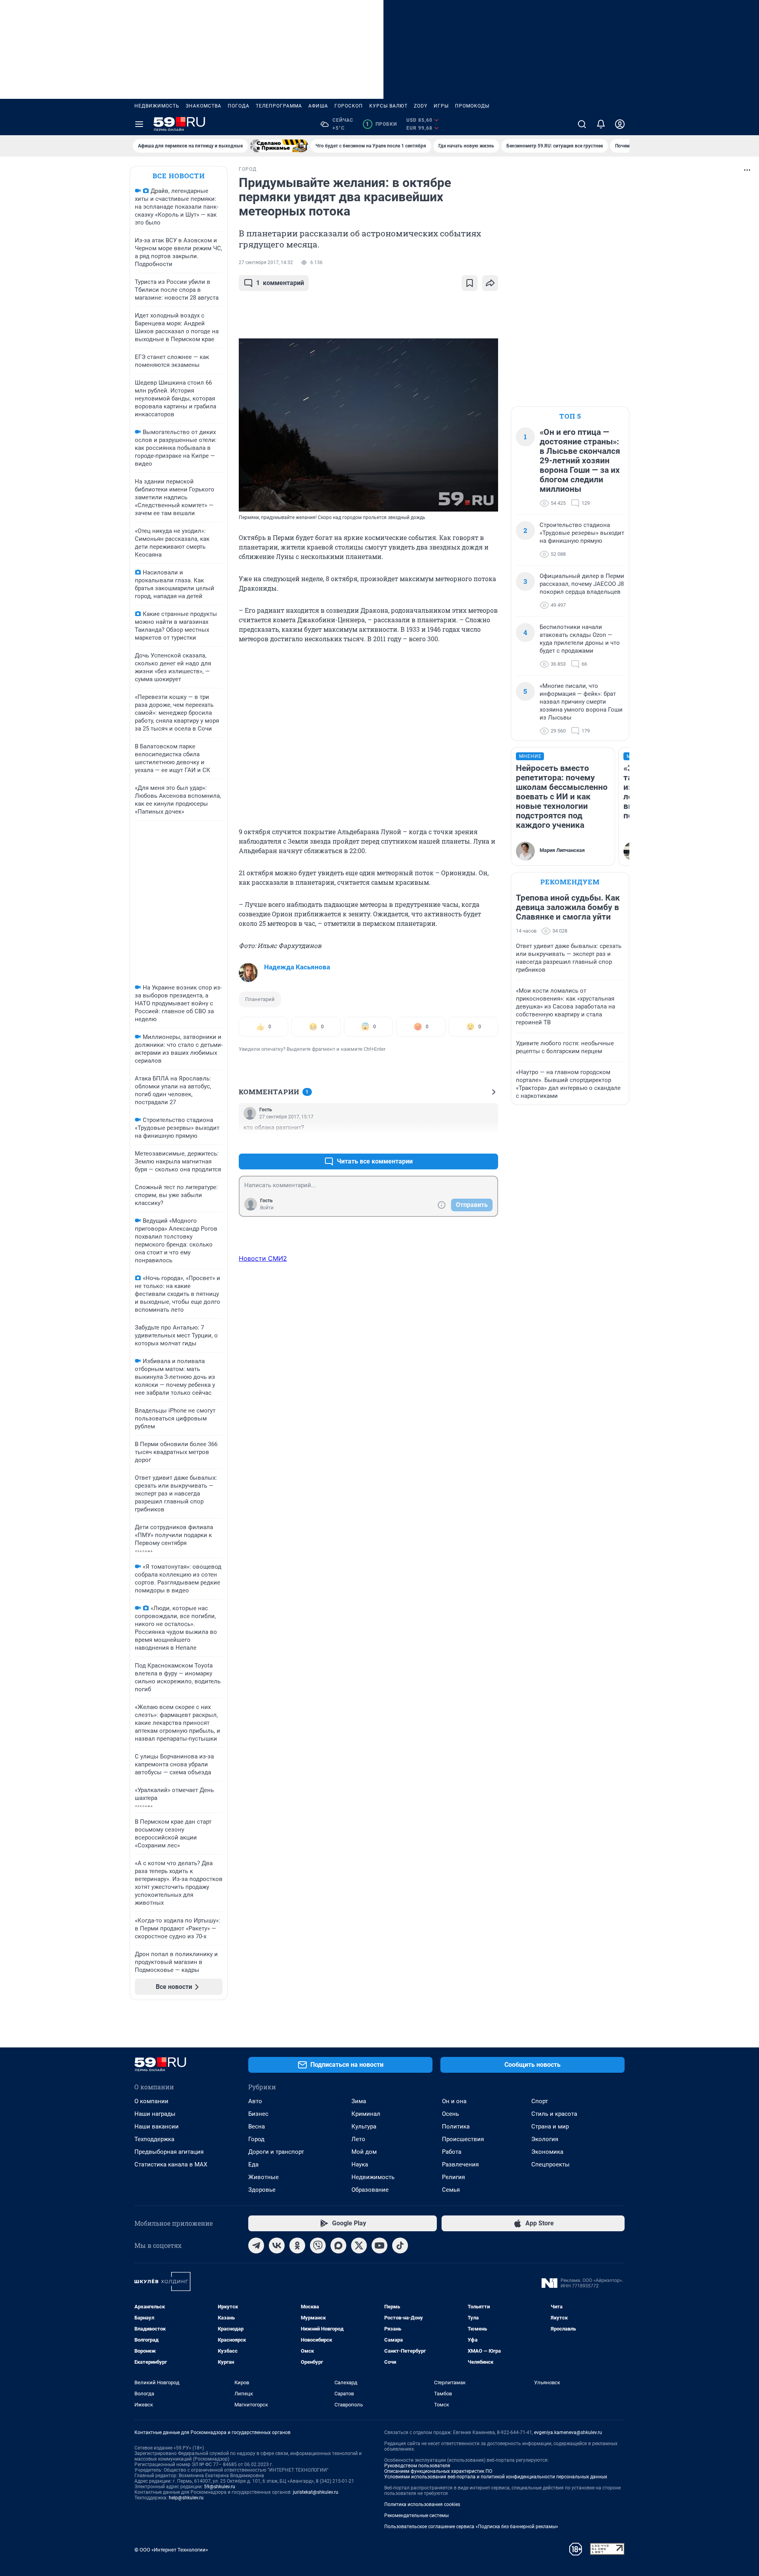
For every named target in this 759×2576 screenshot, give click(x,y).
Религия (453, 2177)
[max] (338, 2246)
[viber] (318, 2246)
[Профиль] (620, 124)
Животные (263, 2177)
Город (256, 2139)
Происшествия (463, 2139)
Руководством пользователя (417, 2466)
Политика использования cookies (422, 2504)
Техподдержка (154, 2139)
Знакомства (204, 106)
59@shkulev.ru (220, 2487)
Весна (257, 2127)
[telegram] (256, 2246)
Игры (441, 106)
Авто (255, 2101)
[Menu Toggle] (139, 124)
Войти (267, 1208)
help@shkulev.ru (186, 2498)
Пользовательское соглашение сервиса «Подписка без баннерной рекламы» (471, 2527)
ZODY (421, 106)
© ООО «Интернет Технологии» (171, 2550)
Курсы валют (388, 106)
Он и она (454, 2101)
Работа (452, 2152)
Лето (358, 2139)
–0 (489, 1142)
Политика (456, 2127)
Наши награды (155, 2114)
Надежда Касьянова (297, 967)
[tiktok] (400, 2246)
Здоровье (262, 2190)
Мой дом (364, 2152)
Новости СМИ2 (263, 1258)
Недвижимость (157, 106)
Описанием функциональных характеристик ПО (438, 2471)
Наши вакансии (157, 2127)
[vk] (277, 2246)
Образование (370, 2190)
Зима (359, 2101)
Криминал (366, 2114)
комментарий (280, 283)
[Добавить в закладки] (470, 283)
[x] (359, 2246)
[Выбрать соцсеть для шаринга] (490, 283)
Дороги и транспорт (276, 2152)
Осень (450, 2114)
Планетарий (260, 999)
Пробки (381, 124)
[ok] (297, 2246)
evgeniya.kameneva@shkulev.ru (568, 2432)
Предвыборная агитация (169, 2152)
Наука (360, 2164)
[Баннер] (279, 146)
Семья (451, 2190)
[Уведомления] (601, 124)
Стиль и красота (554, 2114)
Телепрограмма (279, 106)
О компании (151, 2101)
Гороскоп (349, 106)
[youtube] (379, 2246)
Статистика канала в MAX (171, 2164)
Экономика (547, 2152)
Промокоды (472, 106)
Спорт (540, 2101)
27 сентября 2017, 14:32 (266, 263)
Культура (364, 2127)
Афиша (318, 106)
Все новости (179, 176)
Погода (239, 106)
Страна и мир (550, 2127)
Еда (253, 2164)
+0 (466, 1142)
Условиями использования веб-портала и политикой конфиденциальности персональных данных (496, 2477)
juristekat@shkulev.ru (316, 2492)
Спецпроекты (550, 2164)
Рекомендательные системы (416, 2516)
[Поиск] (582, 124)
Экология (545, 2139)
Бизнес (258, 2114)
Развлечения (460, 2164)
